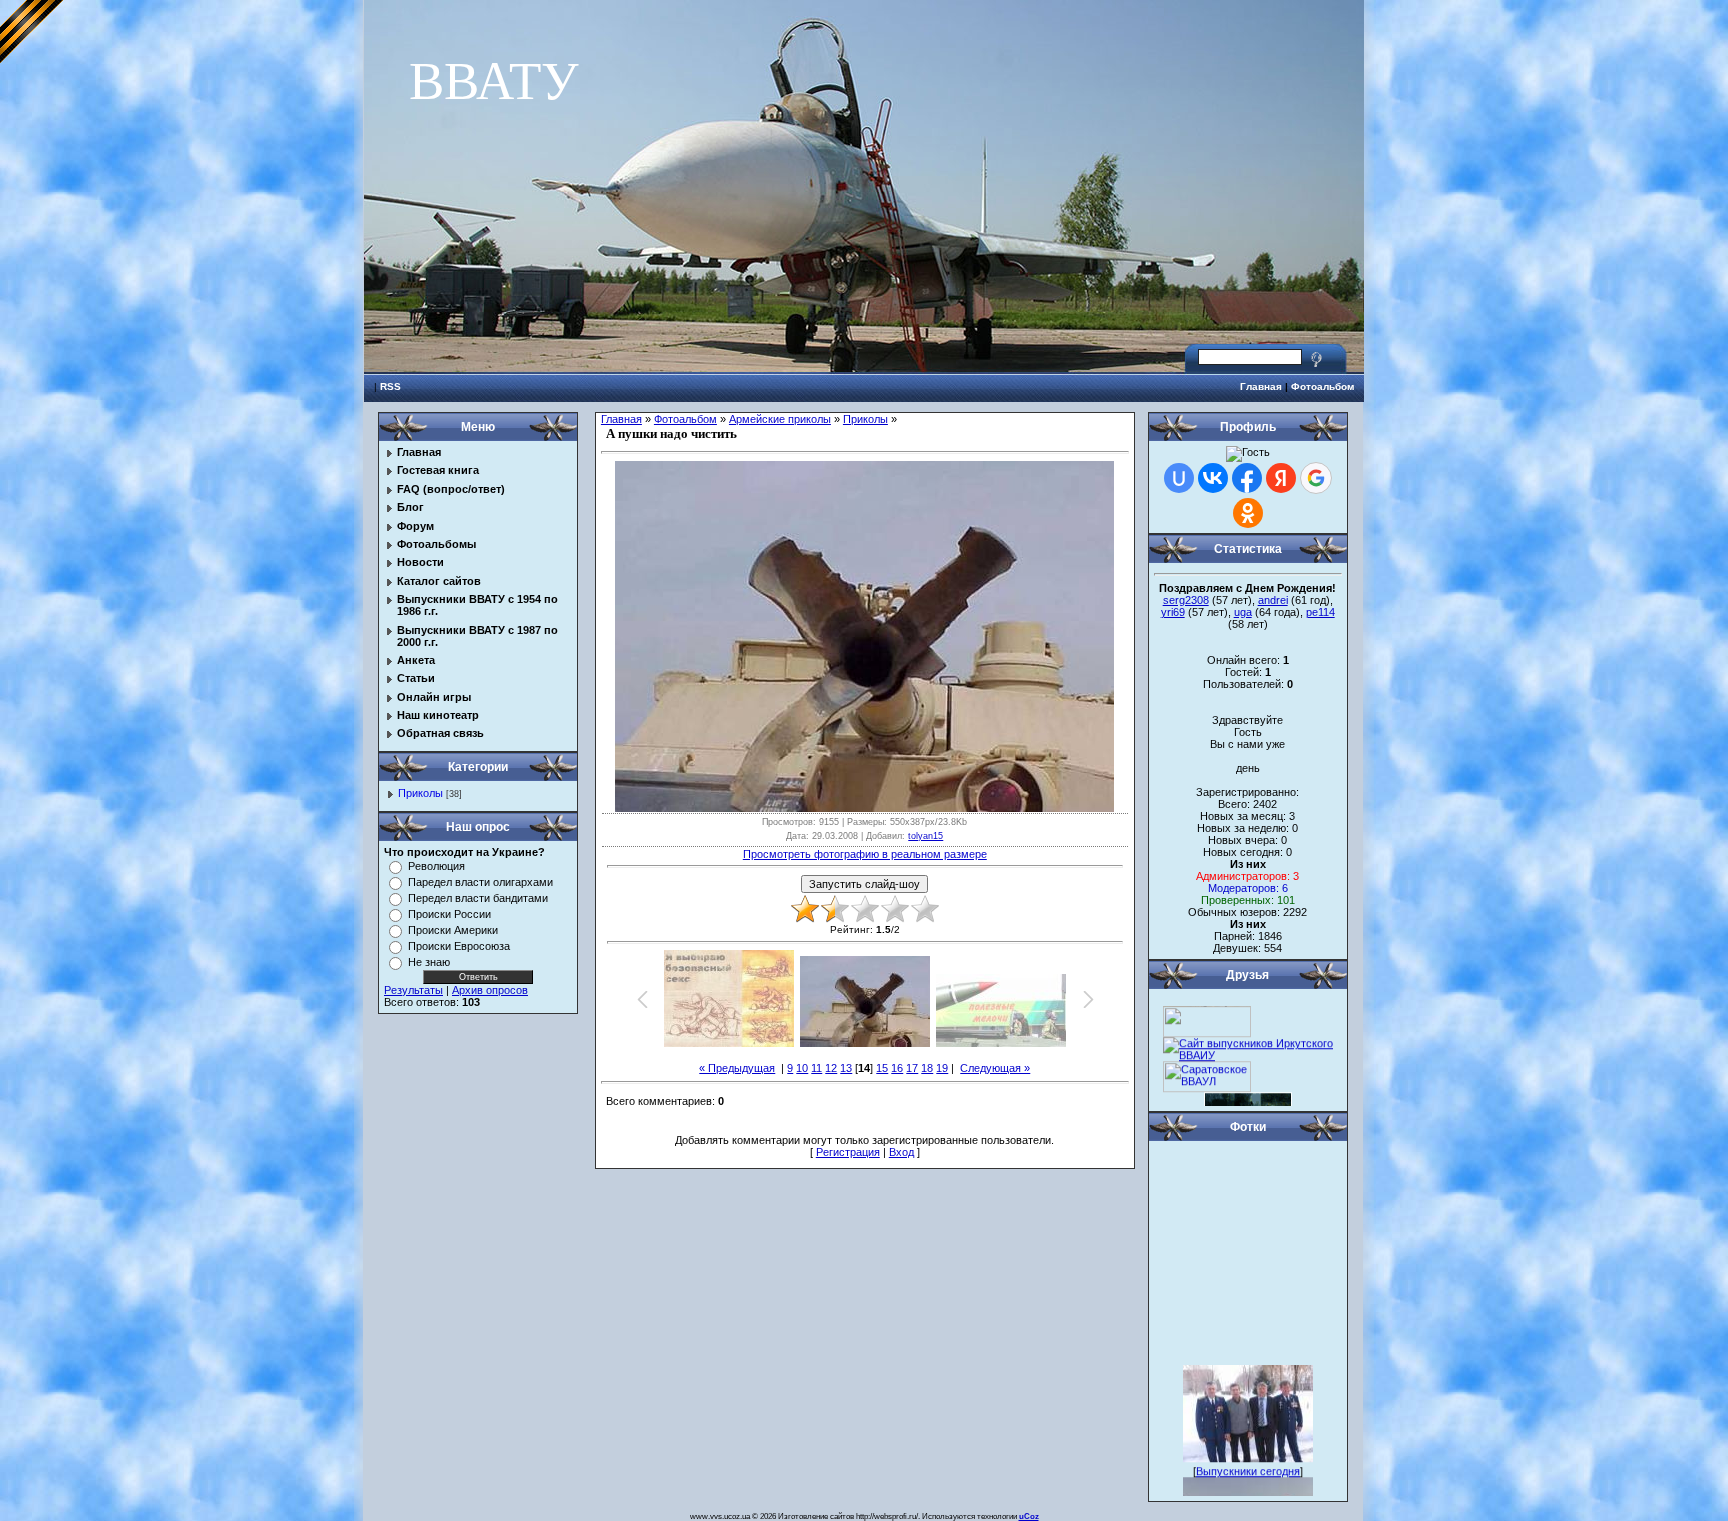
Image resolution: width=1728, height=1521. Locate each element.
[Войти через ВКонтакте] (1213, 478)
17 (912, 1068)
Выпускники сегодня (1248, 1458)
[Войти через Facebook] (1247, 478)
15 (882, 1068)
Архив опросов (490, 990)
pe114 (1320, 612)
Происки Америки (453, 930)
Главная (1261, 386)
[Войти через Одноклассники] (1248, 513)
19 (942, 1068)
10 (802, 1068)
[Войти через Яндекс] (1281, 478)
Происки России (449, 914)
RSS (390, 386)
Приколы (420, 793)
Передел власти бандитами (478, 898)
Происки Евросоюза (459, 946)
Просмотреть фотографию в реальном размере (865, 854)
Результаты (413, 990)
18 (927, 1068)
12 (831, 1068)
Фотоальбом (1322, 386)
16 (897, 1068)
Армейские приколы (780, 419)
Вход (901, 1152)
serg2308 (1186, 600)
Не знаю (429, 962)
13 (846, 1068)
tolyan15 (925, 836)
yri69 (1173, 612)
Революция (436, 866)
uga (1243, 612)
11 (816, 1068)
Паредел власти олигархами (480, 882)
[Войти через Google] (1316, 478)
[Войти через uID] (1179, 478)
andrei (1273, 600)
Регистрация (848, 1152)
